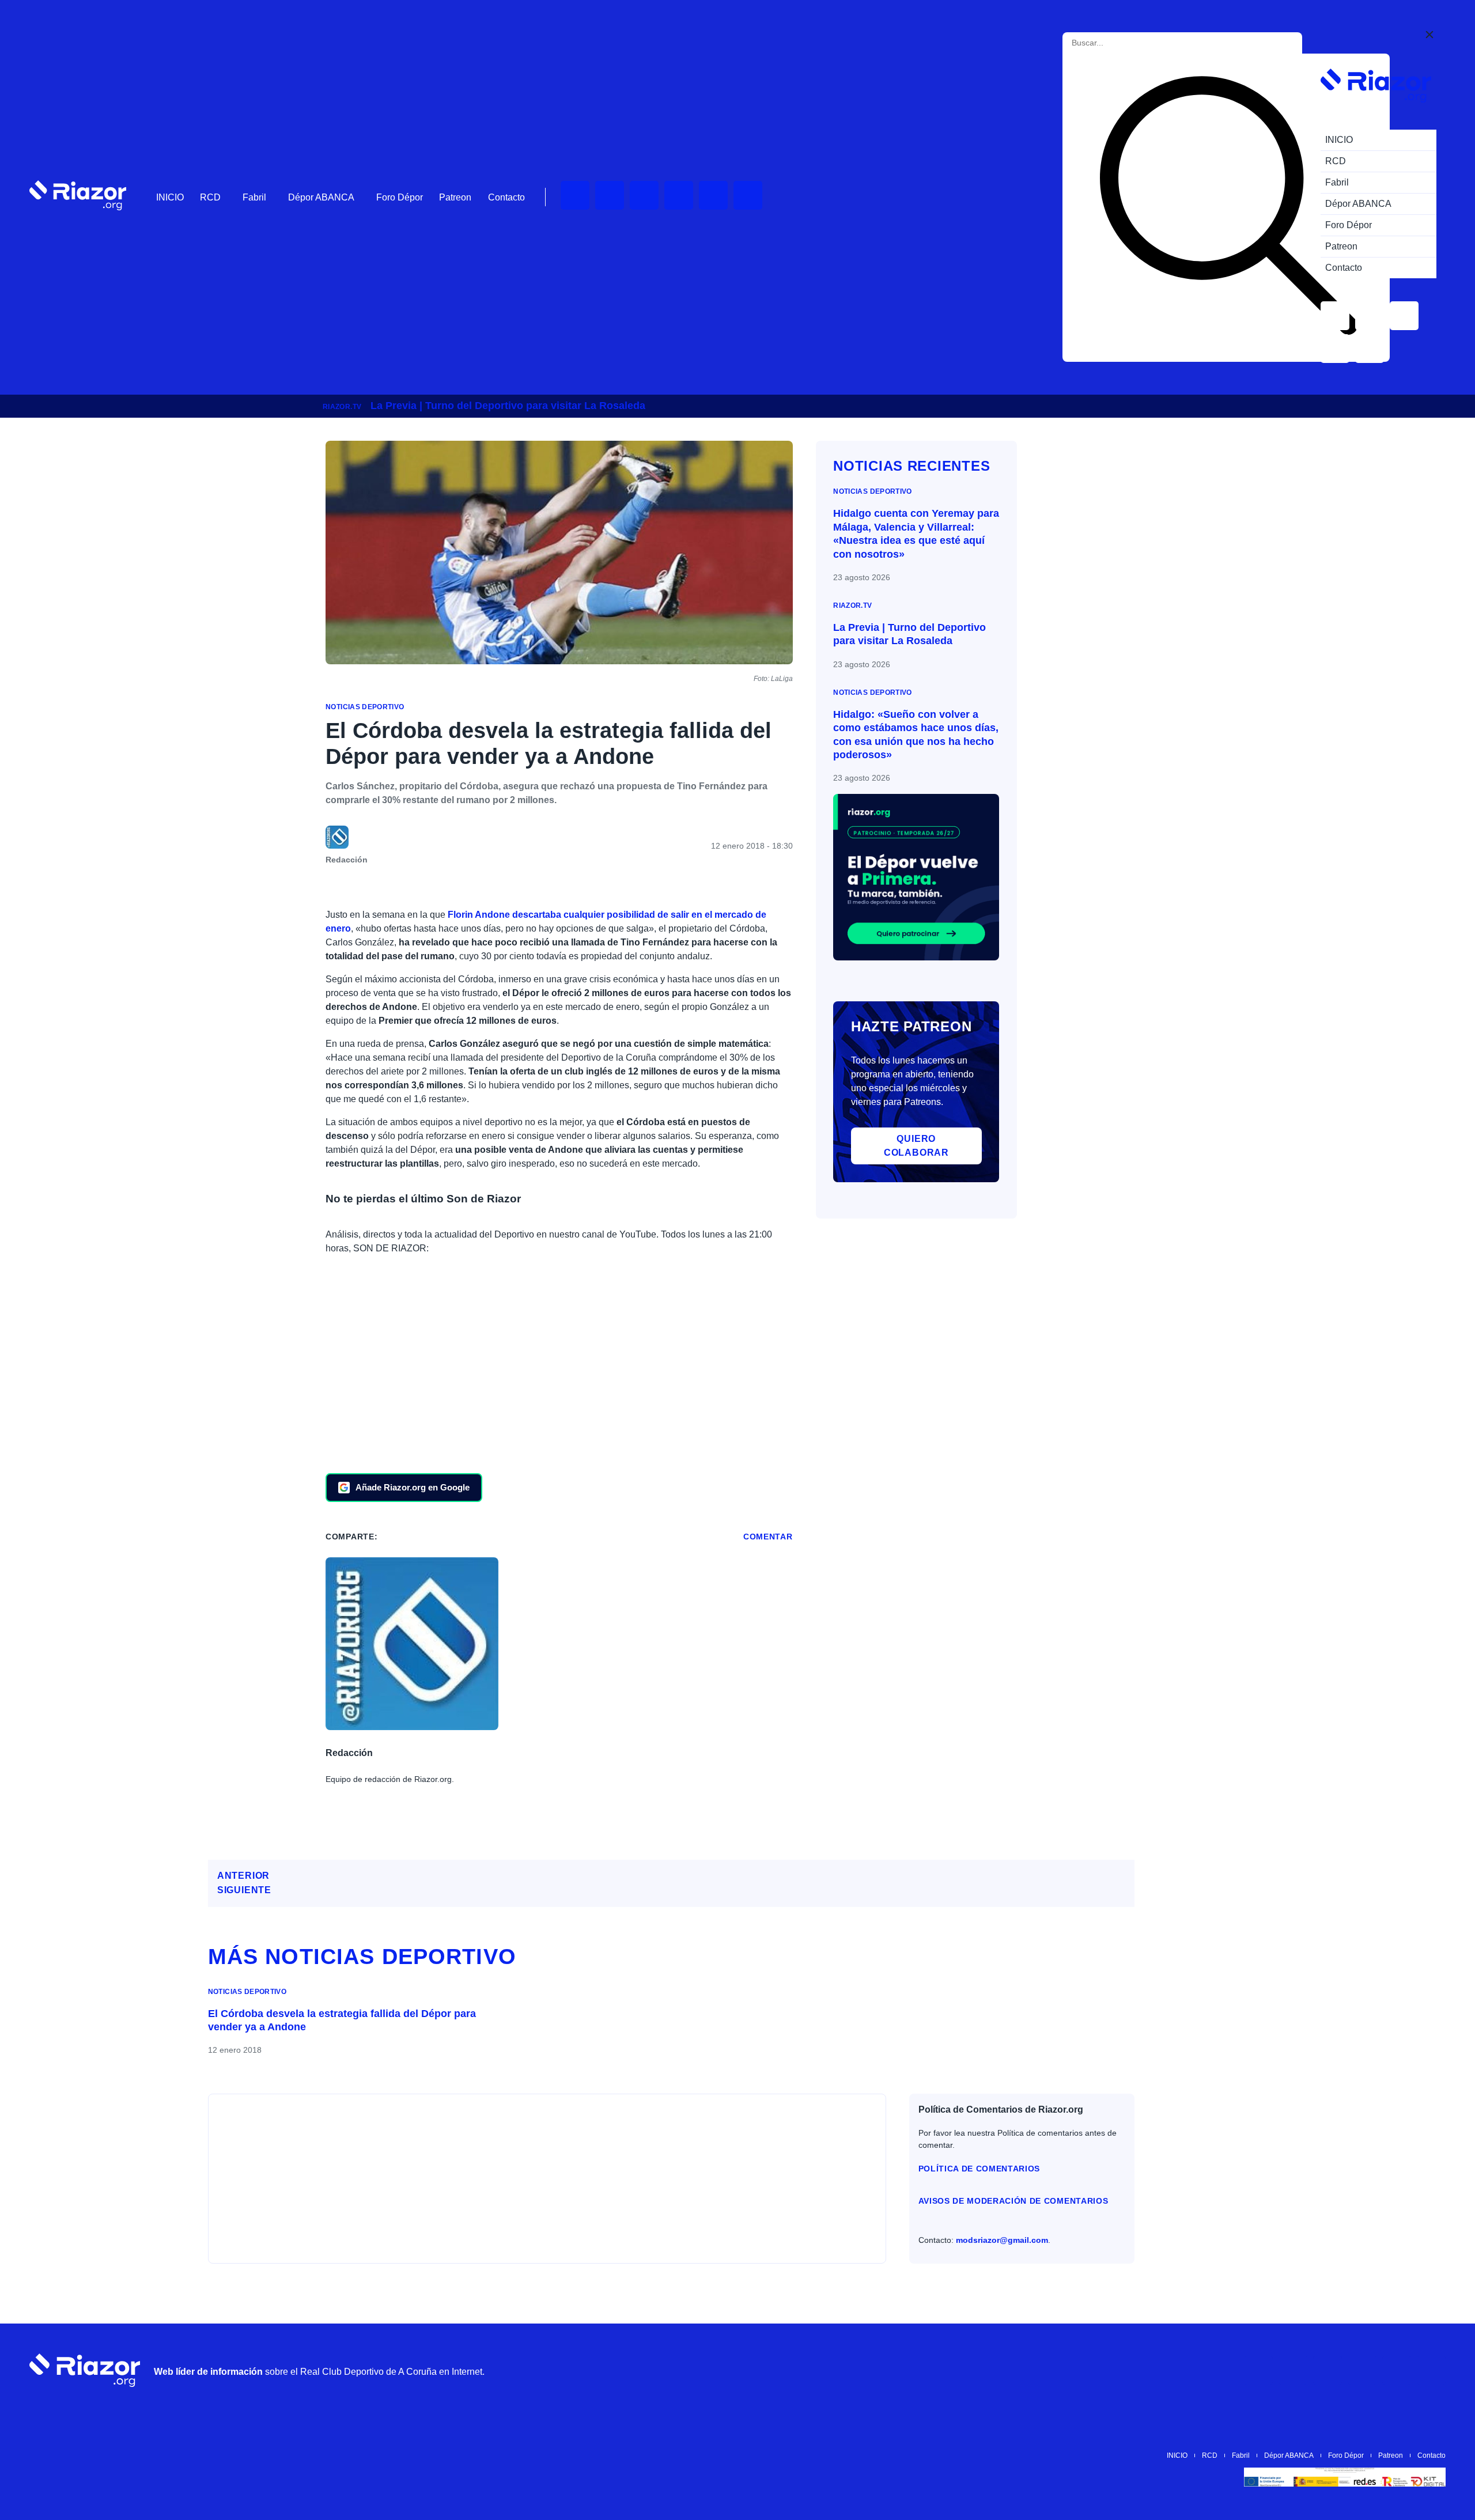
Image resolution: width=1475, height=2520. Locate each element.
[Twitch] (610, 195)
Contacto (506, 197)
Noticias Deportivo (365, 707)
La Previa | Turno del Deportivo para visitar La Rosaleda (508, 406)
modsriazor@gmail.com (1002, 2240)
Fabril (254, 197)
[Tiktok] (713, 195)
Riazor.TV (342, 407)
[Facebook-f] (748, 195)
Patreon (455, 197)
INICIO (170, 197)
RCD (210, 197)
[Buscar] (1228, 208)
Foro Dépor (400, 197)
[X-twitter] (679, 195)
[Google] (1431, 2370)
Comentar (768, 1537)
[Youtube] (575, 195)
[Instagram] (644, 195)
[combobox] (1124, 43)
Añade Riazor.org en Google (413, 1487)
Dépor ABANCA (321, 197)
